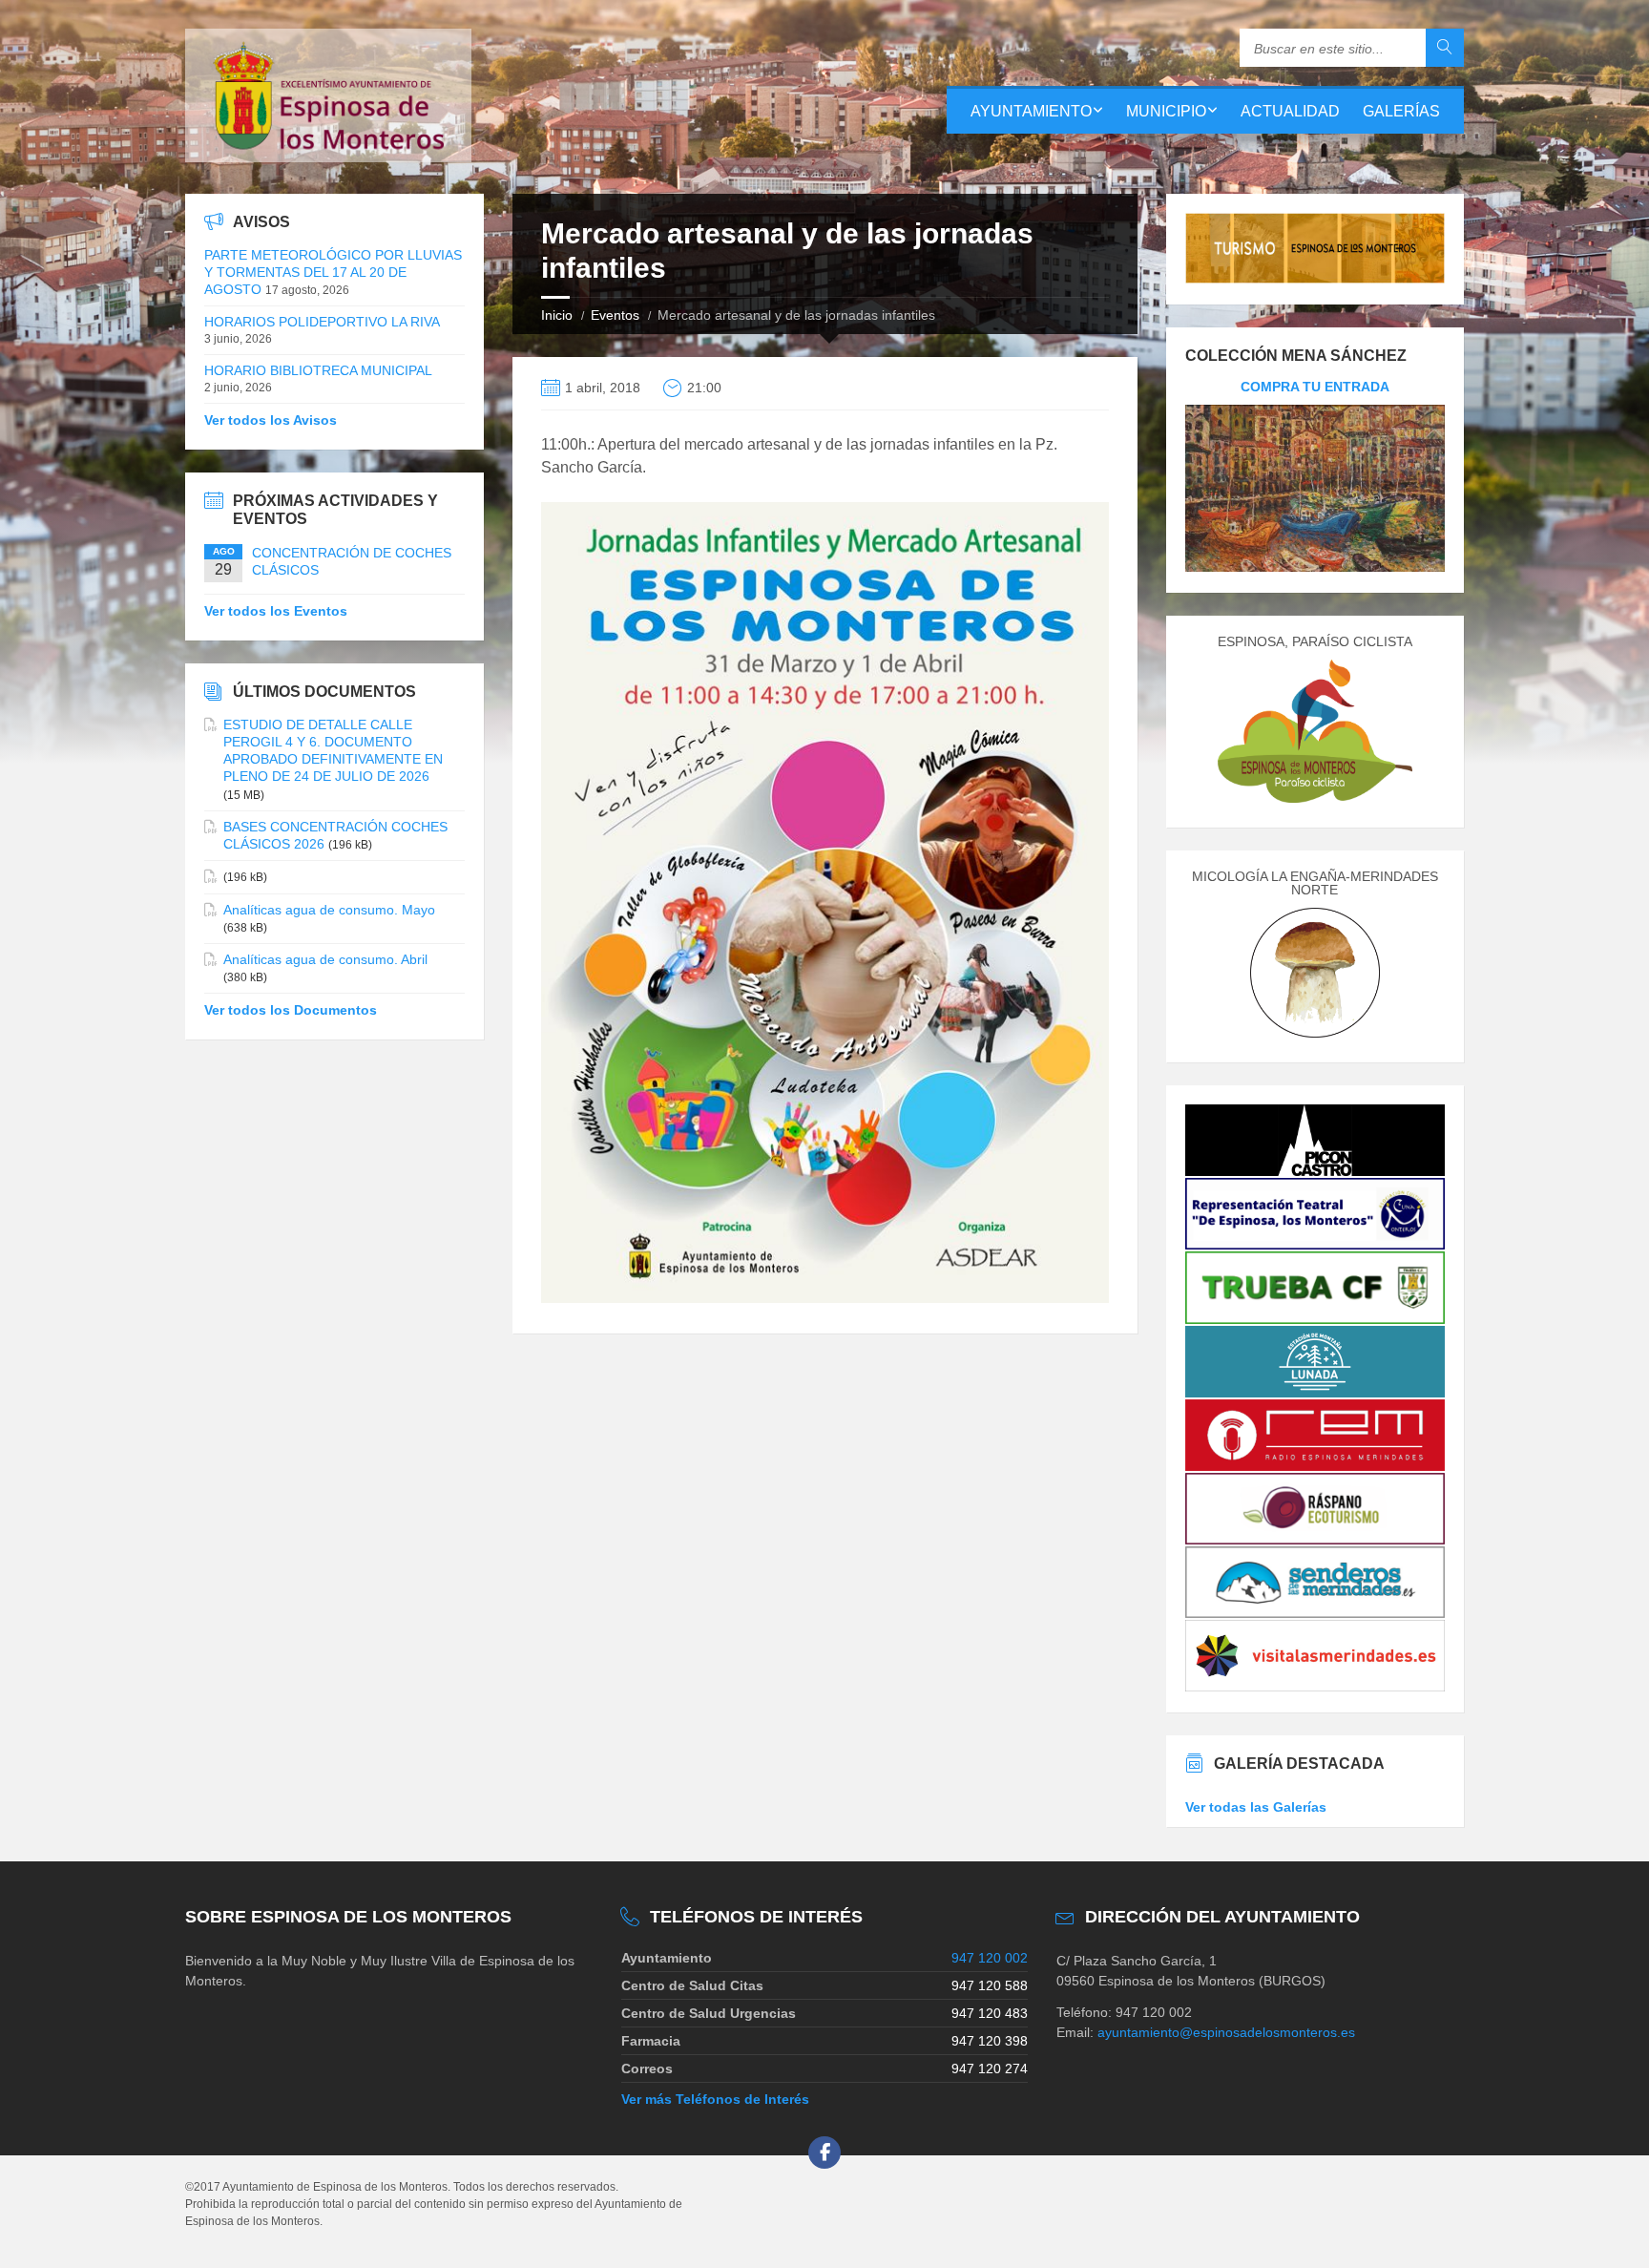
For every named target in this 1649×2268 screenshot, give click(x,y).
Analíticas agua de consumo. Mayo (329, 910)
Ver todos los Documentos (291, 1010)
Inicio (557, 315)
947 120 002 (990, 1958)
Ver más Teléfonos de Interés (715, 2099)
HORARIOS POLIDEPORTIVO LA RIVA (322, 322)
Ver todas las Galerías (1256, 1807)
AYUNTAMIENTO (1031, 111)
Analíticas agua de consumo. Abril (325, 959)
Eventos (615, 315)
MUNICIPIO (1166, 111)
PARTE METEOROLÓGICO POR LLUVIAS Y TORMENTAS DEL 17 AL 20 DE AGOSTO (333, 272)
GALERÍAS (1401, 111)
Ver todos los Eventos (276, 611)
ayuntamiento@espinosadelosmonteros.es (1226, 2032)
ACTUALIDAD (1290, 111)
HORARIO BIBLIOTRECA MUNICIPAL (318, 370)
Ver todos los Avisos (271, 420)
